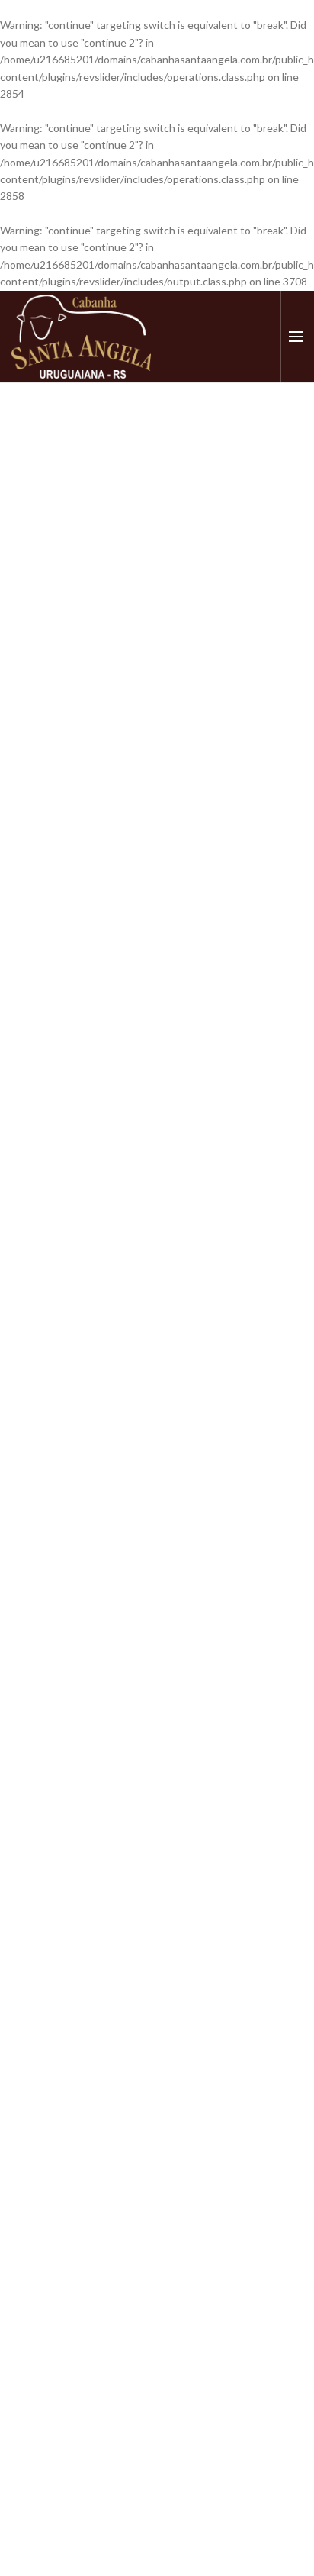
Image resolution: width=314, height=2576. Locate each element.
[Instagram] (237, 337)
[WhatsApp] (261, 337)
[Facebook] (214, 337)
